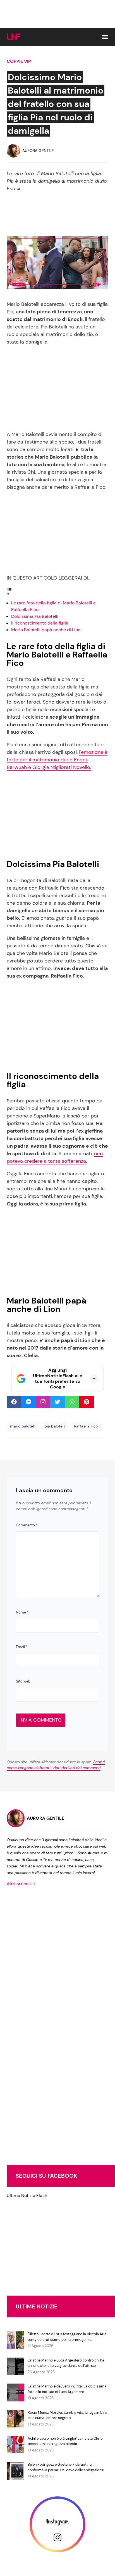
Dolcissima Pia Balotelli (35, 616)
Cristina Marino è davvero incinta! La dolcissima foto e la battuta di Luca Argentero (67, 2389)
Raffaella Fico (86, 1426)
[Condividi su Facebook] (14, 1402)
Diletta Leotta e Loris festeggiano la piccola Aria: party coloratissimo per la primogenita (67, 2337)
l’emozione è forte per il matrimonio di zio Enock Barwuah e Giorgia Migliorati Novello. (57, 760)
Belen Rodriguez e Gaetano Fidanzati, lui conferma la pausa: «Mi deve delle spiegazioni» (66, 2467)
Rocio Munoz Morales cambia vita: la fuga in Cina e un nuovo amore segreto (67, 2415)
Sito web (23, 1681)
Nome (22, 1612)
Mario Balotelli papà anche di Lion (46, 630)
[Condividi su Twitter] (57, 1402)
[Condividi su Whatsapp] (72, 1402)
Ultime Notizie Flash (27, 2195)
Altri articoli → (21, 1884)
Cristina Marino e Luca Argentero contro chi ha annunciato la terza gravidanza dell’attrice (66, 2363)
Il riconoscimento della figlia (40, 623)
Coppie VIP (19, 61)
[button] (105, 37)
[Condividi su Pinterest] (87, 1402)
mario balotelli (23, 1426)
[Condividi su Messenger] (28, 1402)
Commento (27, 1525)
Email (22, 1647)
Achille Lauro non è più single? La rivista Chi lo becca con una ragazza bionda (65, 2441)
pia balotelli (55, 1426)
